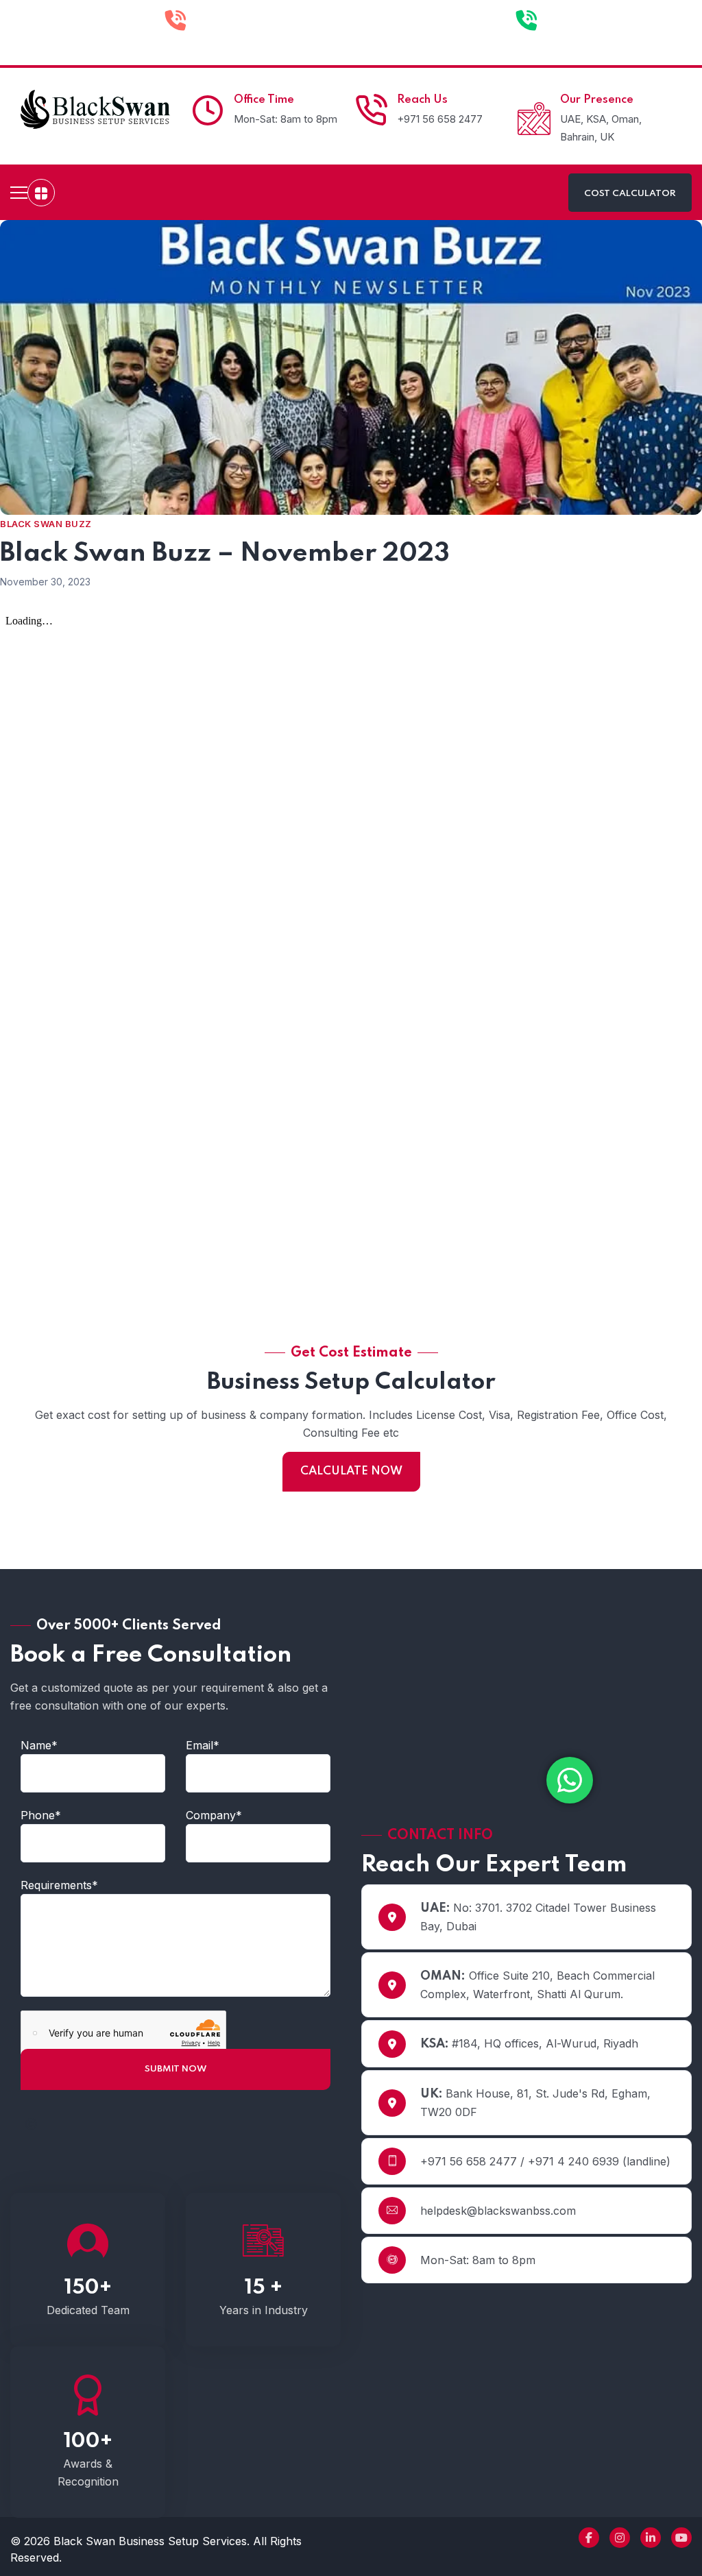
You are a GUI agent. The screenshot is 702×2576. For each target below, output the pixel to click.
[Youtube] (681, 2538)
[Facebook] (589, 2538)
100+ (88, 2442)
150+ (88, 2288)
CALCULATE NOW (351, 1471)
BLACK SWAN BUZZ (46, 524)
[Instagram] (620, 2538)
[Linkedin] (651, 2538)
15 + (264, 2288)
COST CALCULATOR (630, 194)
